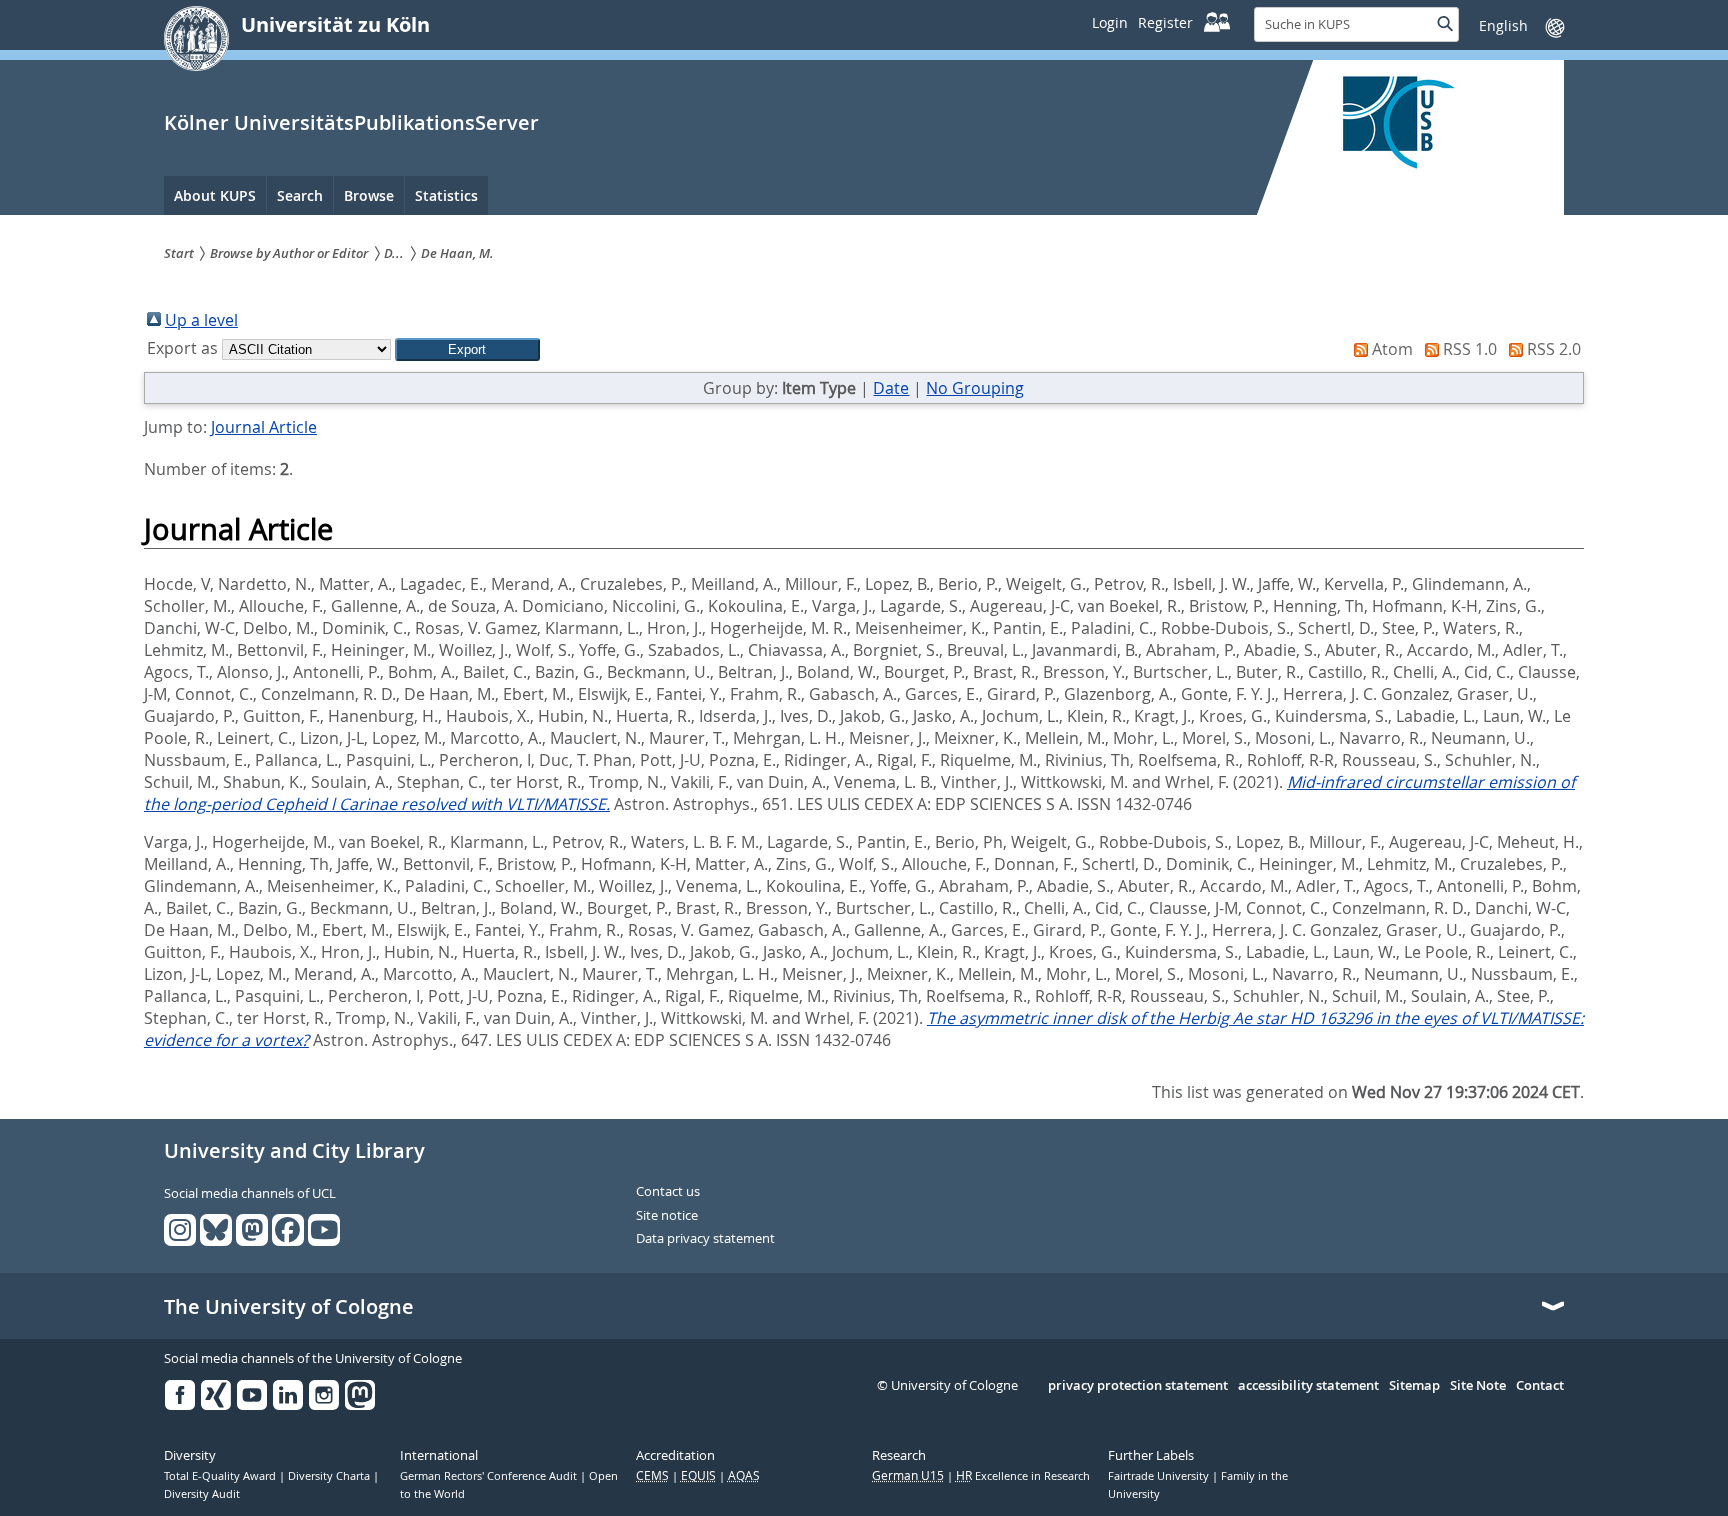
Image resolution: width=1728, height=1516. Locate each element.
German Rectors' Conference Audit (490, 1476)
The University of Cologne (289, 1307)
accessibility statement (1308, 1386)
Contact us (668, 1192)
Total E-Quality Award (221, 1476)
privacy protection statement (1138, 1386)
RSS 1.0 (1470, 349)
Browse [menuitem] (369, 195)
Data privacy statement (705, 1239)
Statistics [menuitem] (446, 195)
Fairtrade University (1160, 1476)
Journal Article (264, 427)
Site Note (1478, 1386)
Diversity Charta (330, 1476)
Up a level (201, 320)
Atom (1392, 349)
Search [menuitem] (300, 195)
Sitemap (1414, 1386)
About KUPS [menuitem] (215, 195)
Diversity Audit (202, 1494)
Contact (1540, 1386)
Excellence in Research (1023, 1476)
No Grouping (975, 388)
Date (891, 388)
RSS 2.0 (1554, 349)
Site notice (667, 1216)
